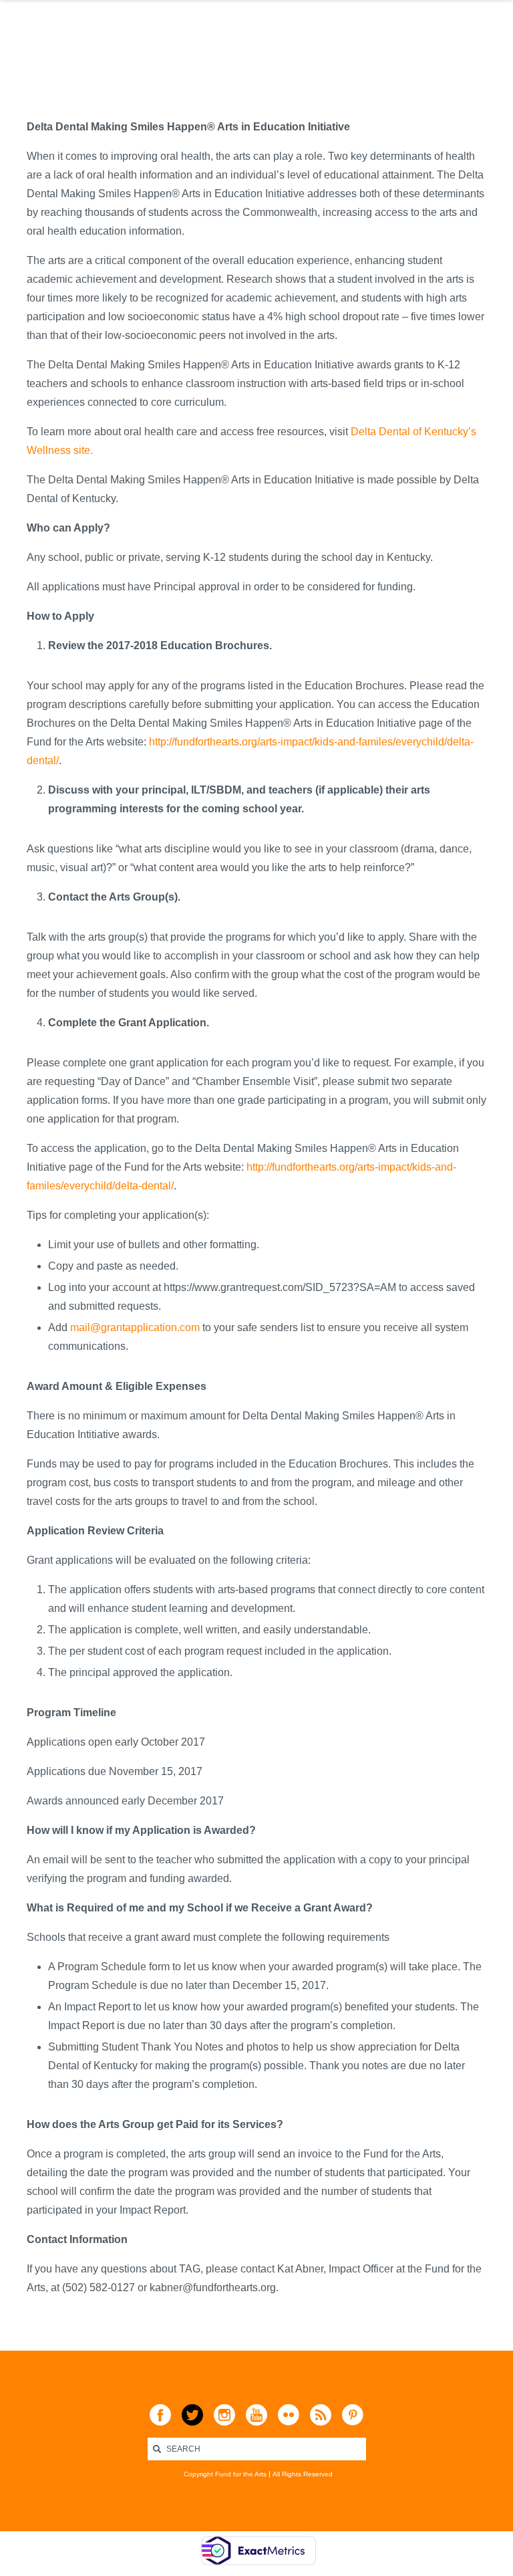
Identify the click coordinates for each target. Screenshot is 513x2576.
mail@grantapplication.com (135, 1327)
